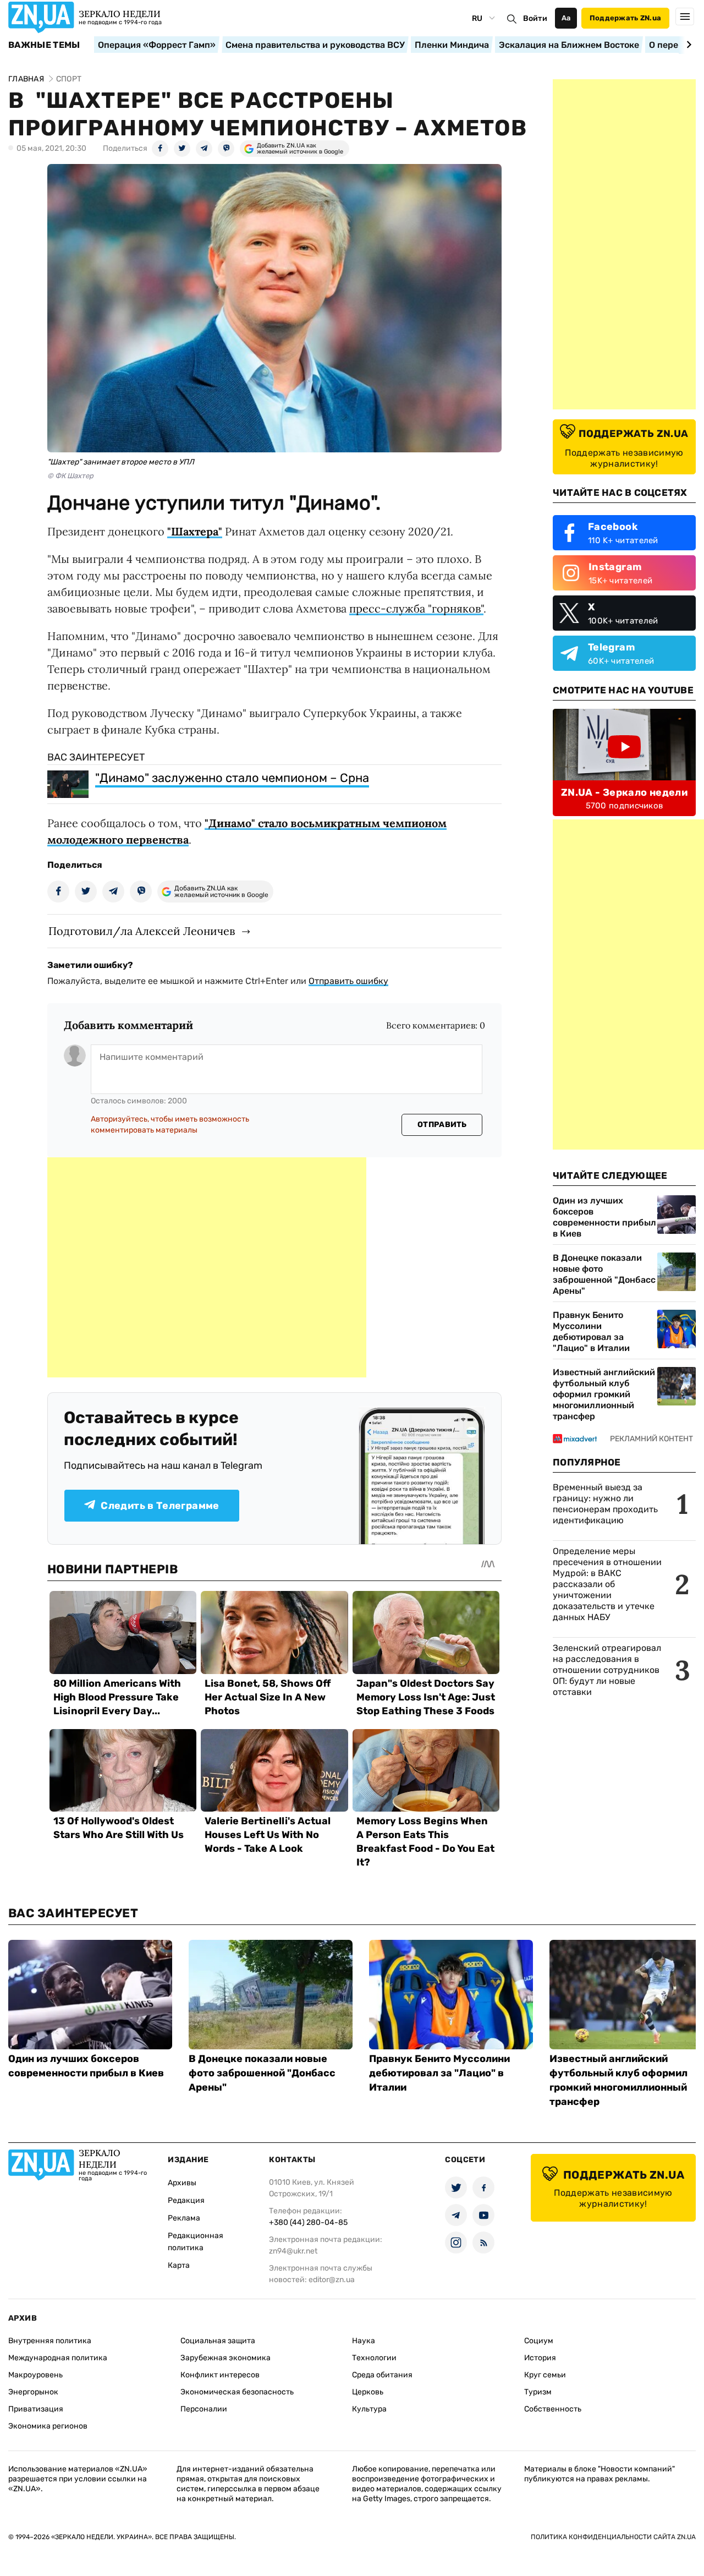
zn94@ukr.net (293, 2251)
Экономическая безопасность (237, 2392)
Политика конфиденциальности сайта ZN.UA (613, 2537)
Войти (535, 18)
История (540, 2358)
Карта (179, 2265)
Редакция (186, 2200)
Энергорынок (33, 2392)
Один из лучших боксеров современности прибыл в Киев (604, 1217)
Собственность (553, 2409)
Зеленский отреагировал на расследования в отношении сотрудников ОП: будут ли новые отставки (607, 1670)
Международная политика (58, 2358)
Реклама (184, 2218)
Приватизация (36, 2409)
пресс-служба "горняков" (416, 608)
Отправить (442, 1125)
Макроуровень (35, 2375)
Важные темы (44, 45)
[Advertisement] (207, 1267)
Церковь (368, 2392)
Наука (364, 2341)
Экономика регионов (48, 2426)
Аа (566, 18)
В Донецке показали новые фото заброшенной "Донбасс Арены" (604, 1274)
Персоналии (204, 2409)
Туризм (538, 2392)
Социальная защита (218, 2341)
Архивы (182, 2183)
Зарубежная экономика (226, 2358)
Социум (539, 2341)
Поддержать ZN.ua (625, 18)
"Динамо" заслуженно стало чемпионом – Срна (232, 778)
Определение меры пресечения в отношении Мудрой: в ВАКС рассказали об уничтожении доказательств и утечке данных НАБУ (607, 1584)
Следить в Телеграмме (160, 1506)
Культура (369, 2409)
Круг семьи (545, 2375)
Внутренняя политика (50, 2341)
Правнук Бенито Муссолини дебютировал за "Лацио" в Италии (591, 1331)
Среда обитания (382, 2375)
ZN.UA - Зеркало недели (624, 792)
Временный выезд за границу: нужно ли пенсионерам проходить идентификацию (605, 1504)
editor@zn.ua (332, 2280)
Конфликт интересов (220, 2375)
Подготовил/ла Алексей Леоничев (142, 931)
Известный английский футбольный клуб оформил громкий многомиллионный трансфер (604, 1394)
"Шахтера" (195, 531)
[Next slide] (687, 45)
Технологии (374, 2358)
